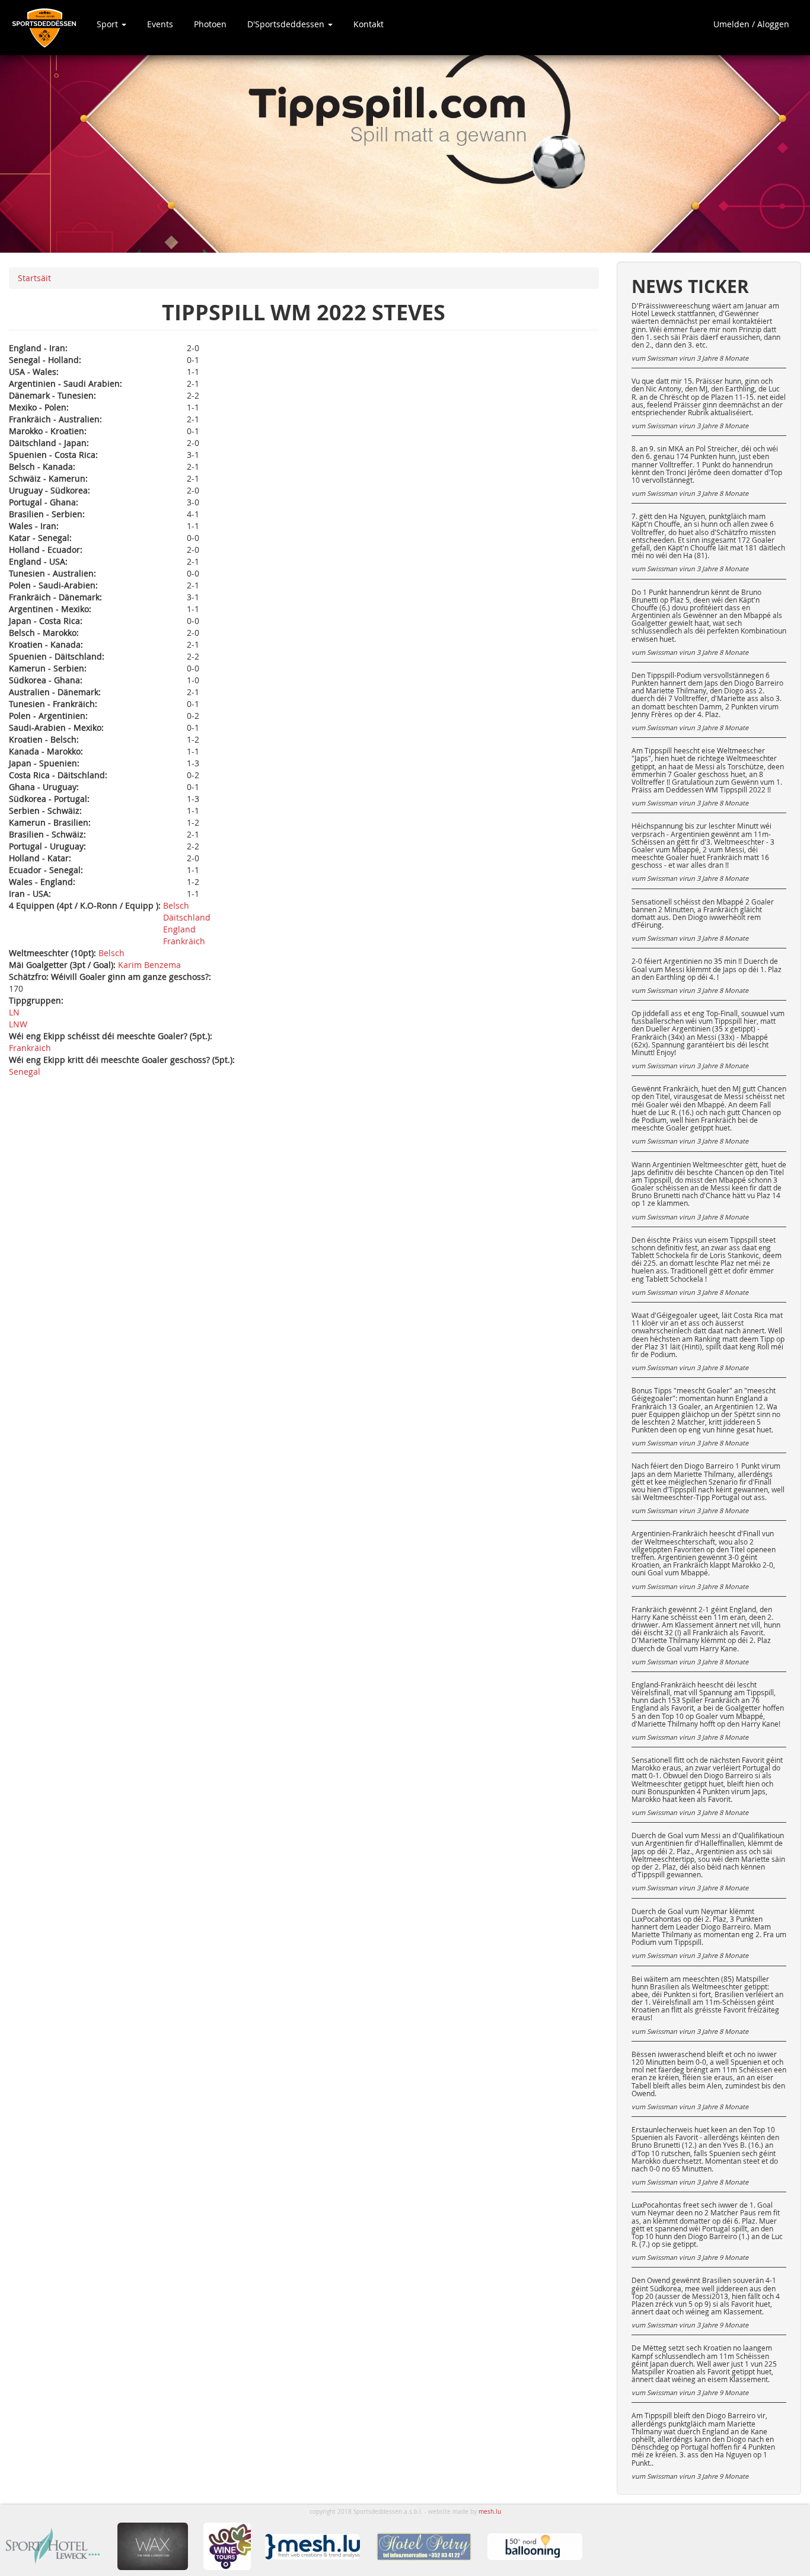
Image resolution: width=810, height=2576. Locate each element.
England (179, 929)
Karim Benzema (149, 965)
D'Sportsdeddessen (287, 24)
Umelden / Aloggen (751, 24)
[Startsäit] (48, 28)
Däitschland (187, 917)
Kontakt (369, 24)
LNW (18, 1024)
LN (14, 1012)
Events (160, 24)
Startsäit (34, 278)
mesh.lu (490, 2512)
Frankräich (184, 941)
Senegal (25, 1072)
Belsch (176, 905)
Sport (109, 24)
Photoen (210, 24)
